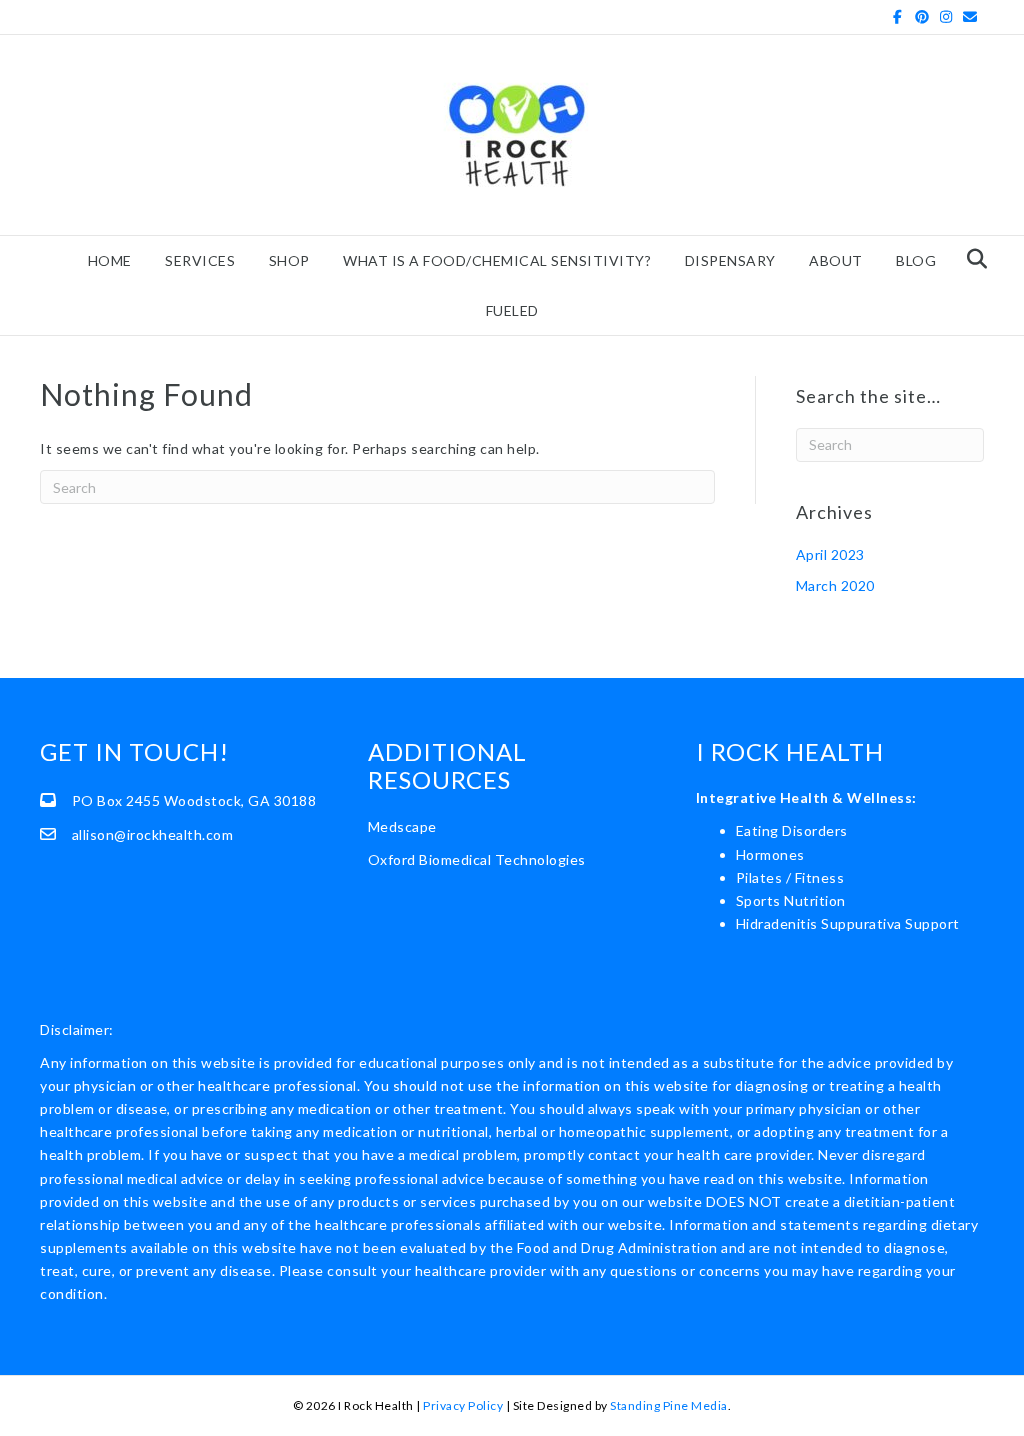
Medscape (402, 826)
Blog (916, 260)
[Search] (971, 259)
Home (110, 260)
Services (200, 260)
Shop (289, 260)
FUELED (512, 310)
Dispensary (730, 260)
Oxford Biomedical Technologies (477, 859)
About (836, 260)
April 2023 (830, 554)
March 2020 (835, 585)
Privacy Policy (463, 1405)
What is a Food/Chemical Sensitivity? (497, 260)
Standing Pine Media (669, 1405)
